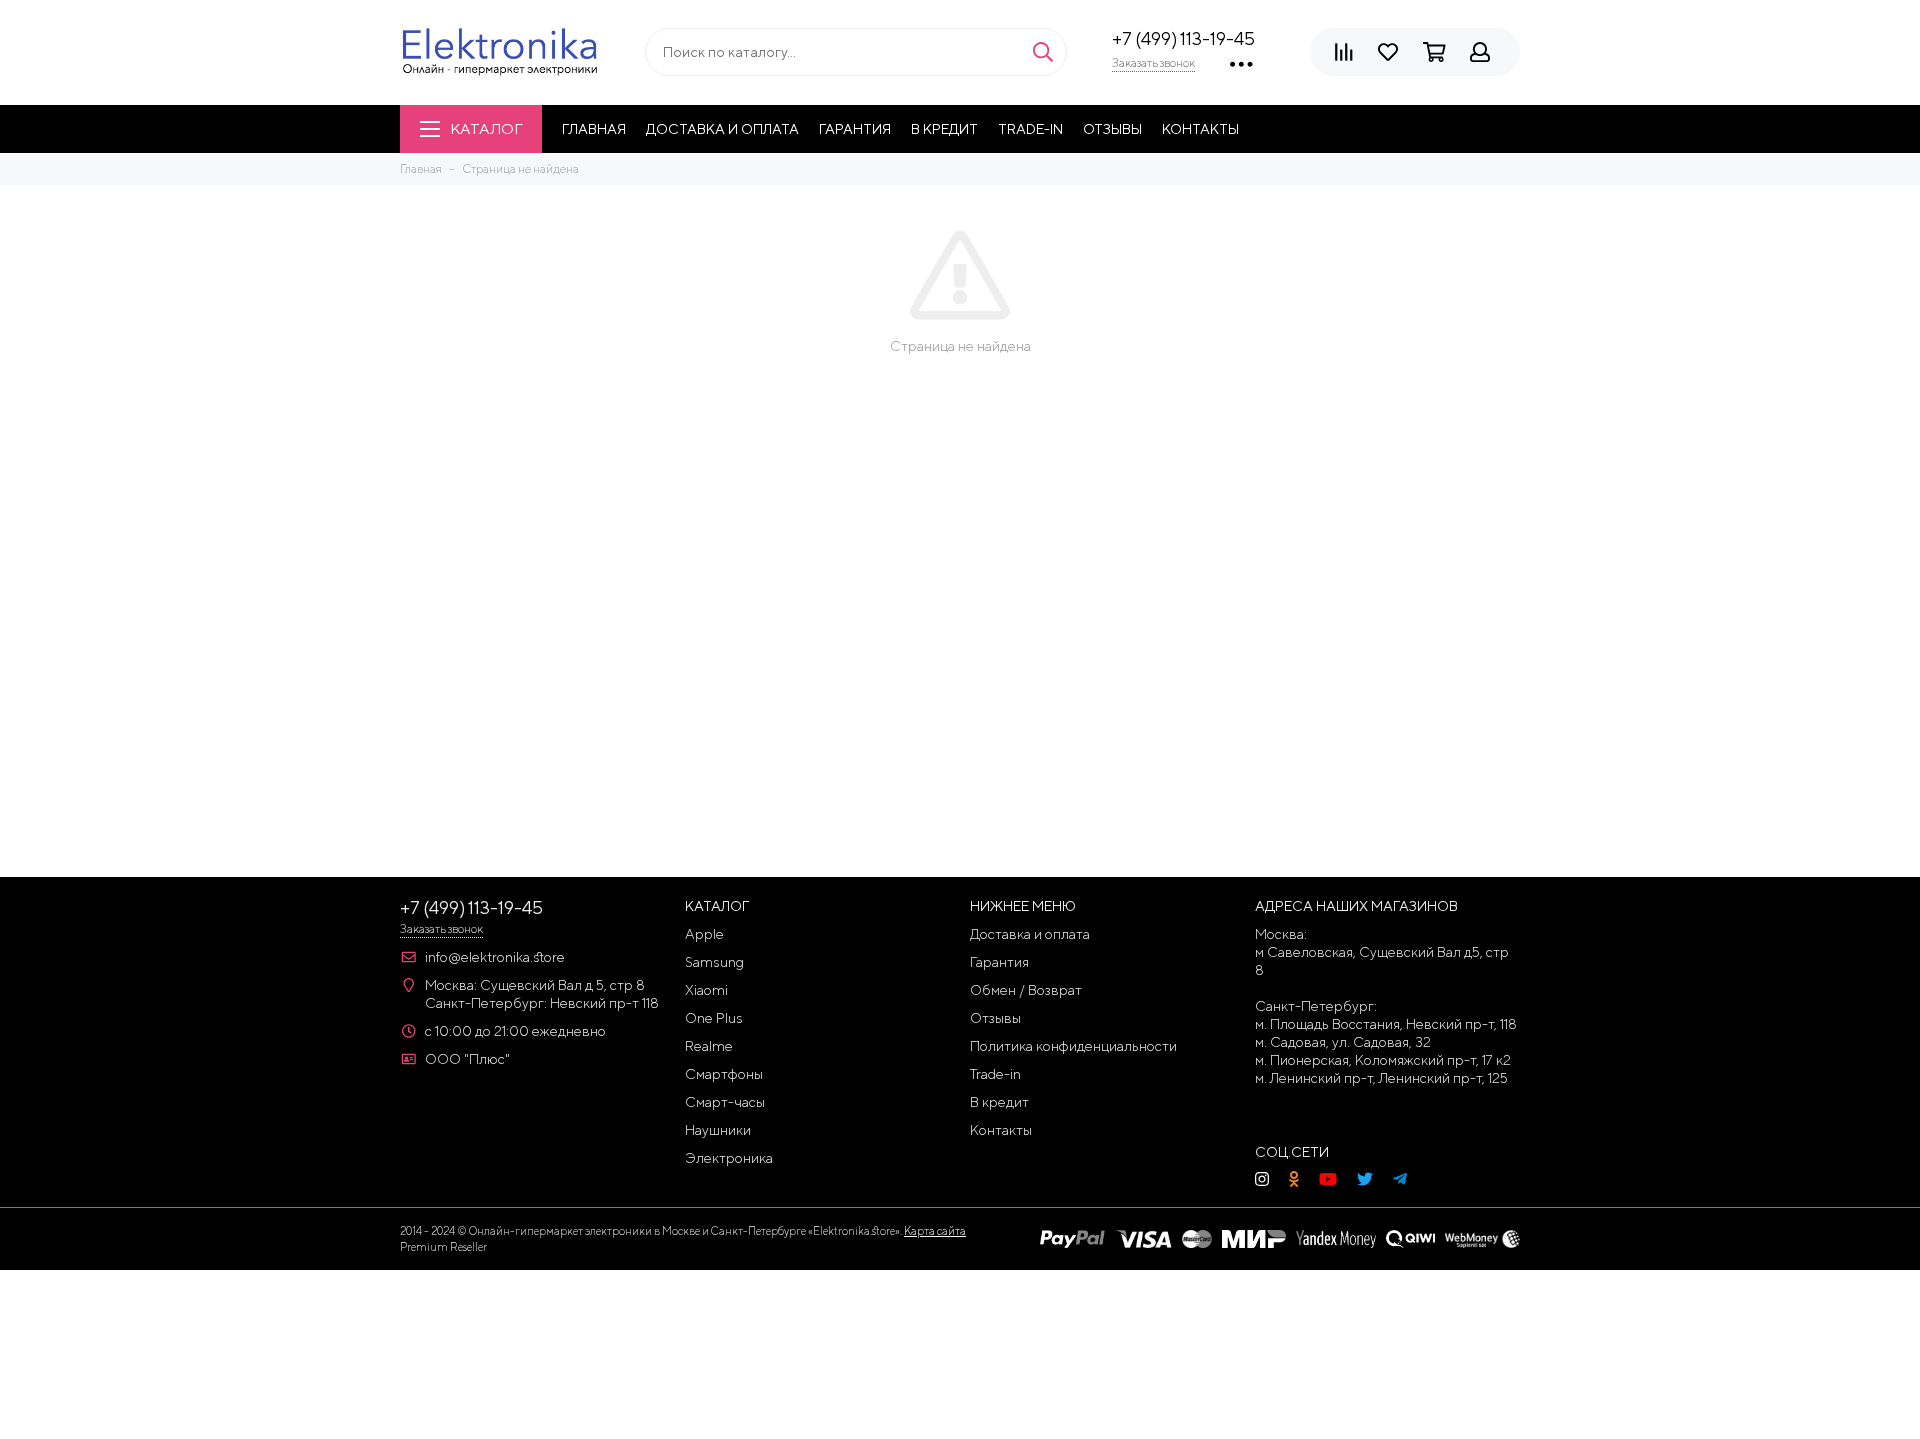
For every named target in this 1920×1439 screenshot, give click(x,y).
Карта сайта (935, 1230)
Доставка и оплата (722, 129)
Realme (709, 1046)
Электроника (729, 1158)
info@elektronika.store (495, 957)
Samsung (714, 962)
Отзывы (1112, 129)
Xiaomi (706, 990)
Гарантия (855, 129)
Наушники (718, 1130)
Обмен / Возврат (1026, 990)
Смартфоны (724, 1074)
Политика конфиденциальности (1073, 1046)
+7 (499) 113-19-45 (1183, 38)
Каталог (486, 128)
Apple (704, 934)
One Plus (714, 1018)
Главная (594, 129)
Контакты (1200, 129)
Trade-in (1030, 129)
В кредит (944, 129)
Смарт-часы (725, 1102)
